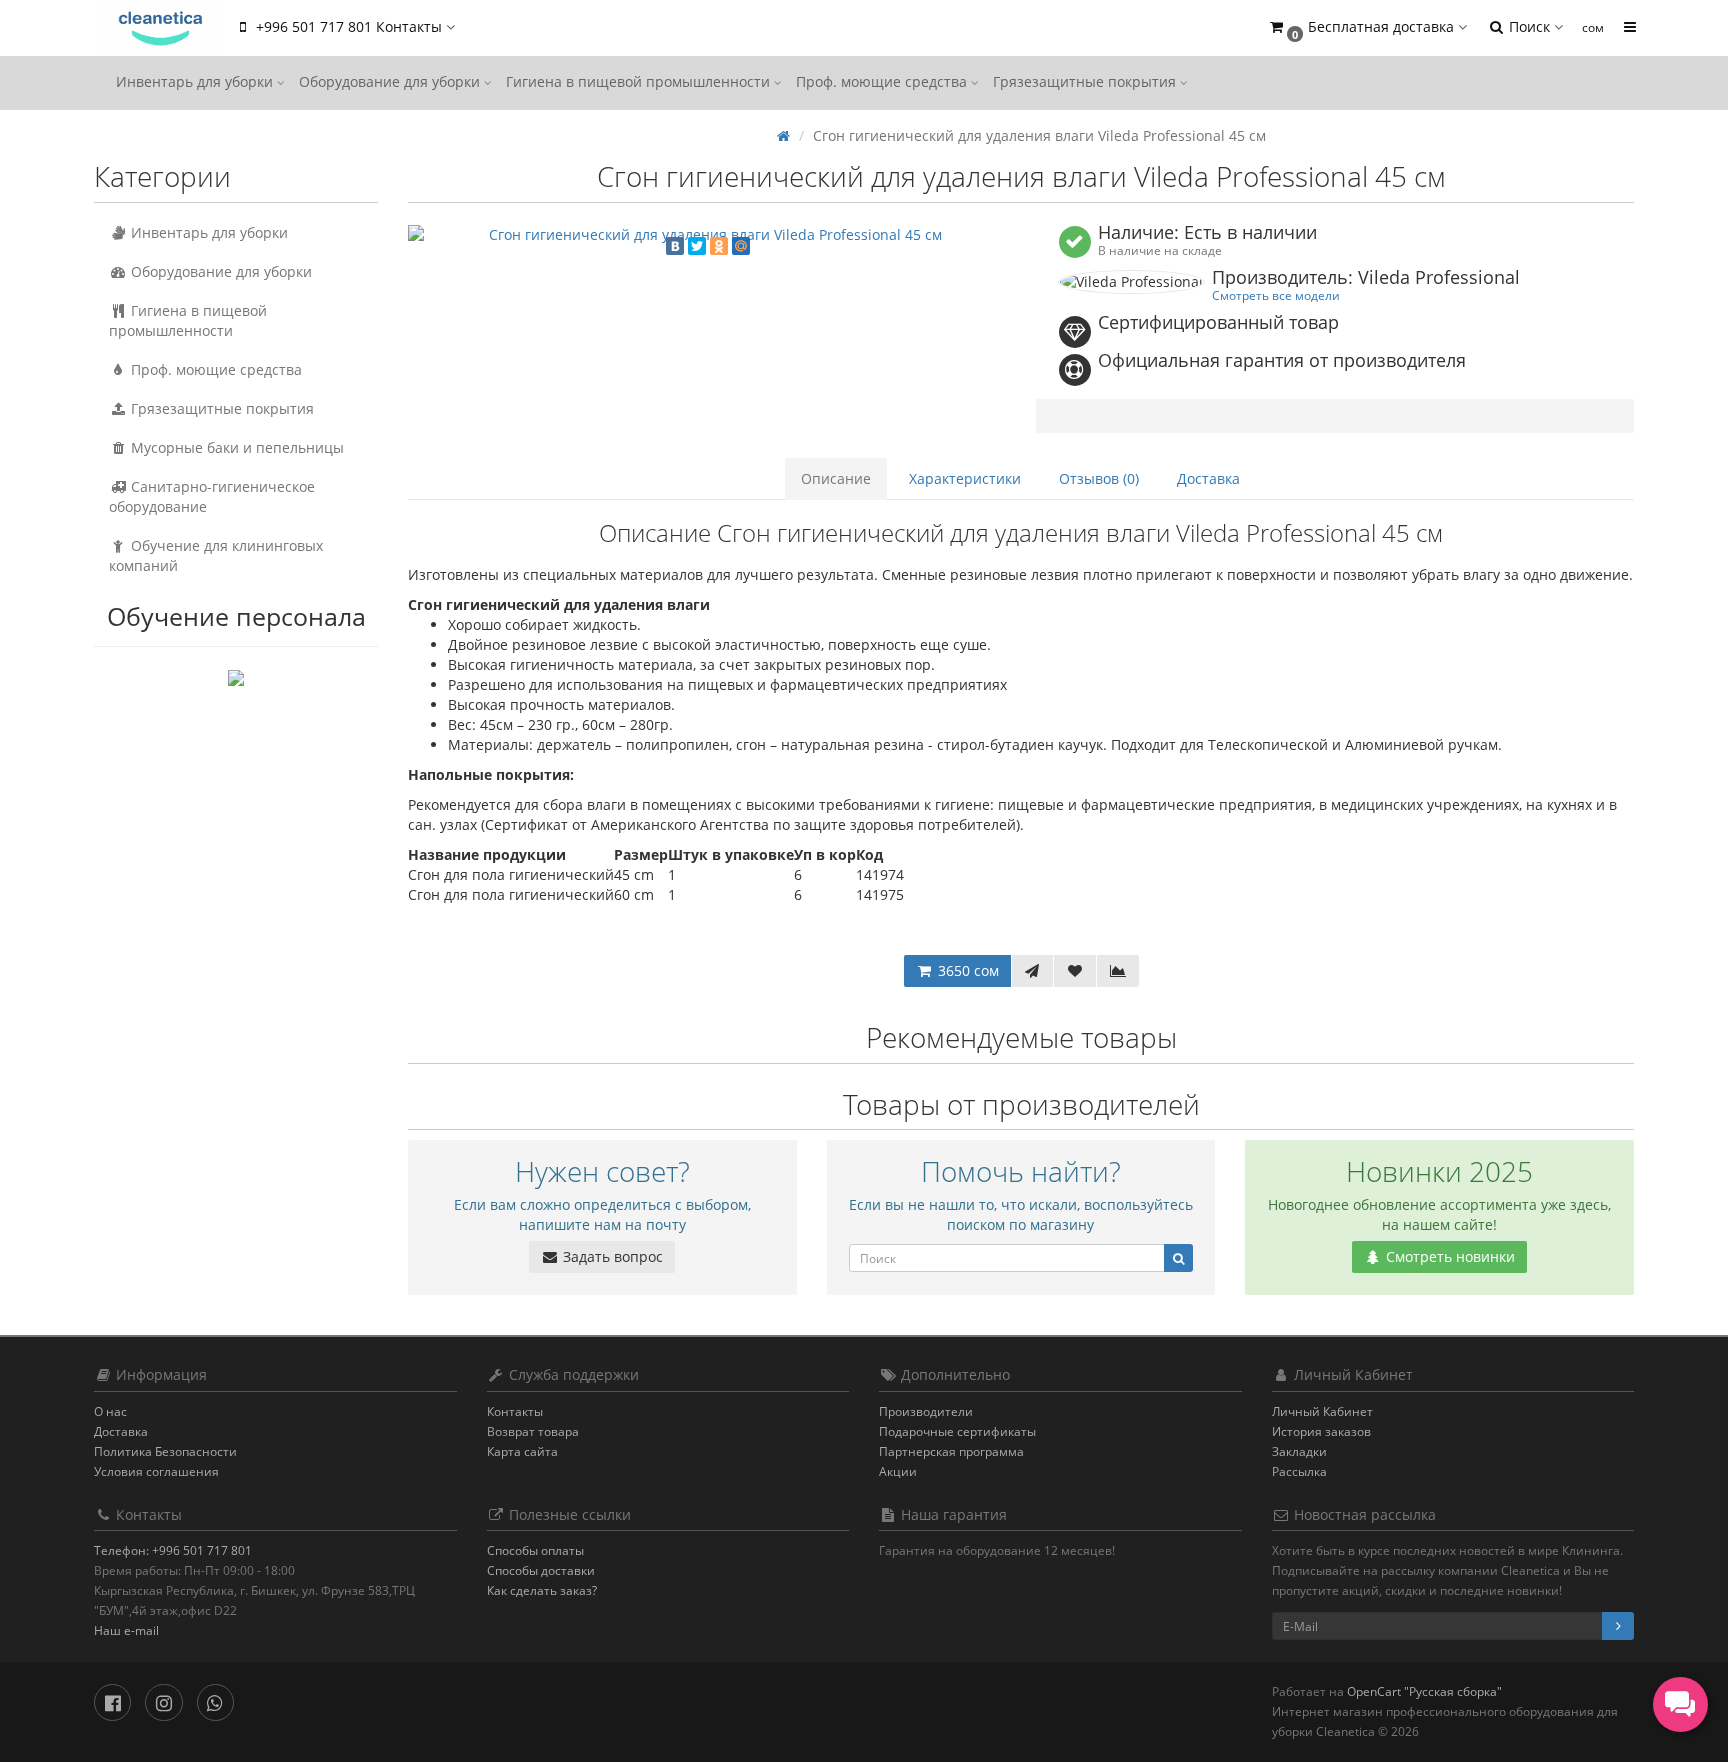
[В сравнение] (1118, 971)
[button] (1367, 27)
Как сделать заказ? (542, 1590)
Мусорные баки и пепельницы (235, 447)
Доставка (1208, 478)
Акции (898, 1471)
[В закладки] (1075, 971)
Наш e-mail (126, 1630)
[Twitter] (697, 246)
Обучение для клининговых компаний (216, 555)
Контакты (515, 1411)
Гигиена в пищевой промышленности (640, 81)
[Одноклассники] (719, 246)
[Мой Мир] (741, 246)
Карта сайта (522, 1451)
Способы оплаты (535, 1550)
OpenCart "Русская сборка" (1424, 1691)
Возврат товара (533, 1431)
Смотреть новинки (1448, 1256)
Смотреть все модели (1276, 295)
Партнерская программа (951, 1451)
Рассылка (1299, 1471)
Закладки (1299, 1451)
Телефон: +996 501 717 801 (173, 1550)
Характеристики (965, 478)
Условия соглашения (156, 1471)
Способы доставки (541, 1570)
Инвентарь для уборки (196, 81)
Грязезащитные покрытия (1086, 81)
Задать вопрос (611, 1256)
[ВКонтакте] (675, 246)
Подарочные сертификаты (957, 1431)
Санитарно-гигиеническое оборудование (212, 496)
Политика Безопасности (165, 1451)
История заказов (1321, 1431)
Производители (926, 1411)
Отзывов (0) (1099, 478)
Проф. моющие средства (883, 81)
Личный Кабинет (1322, 1411)
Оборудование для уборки (391, 81)
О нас (110, 1411)
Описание (836, 478)
